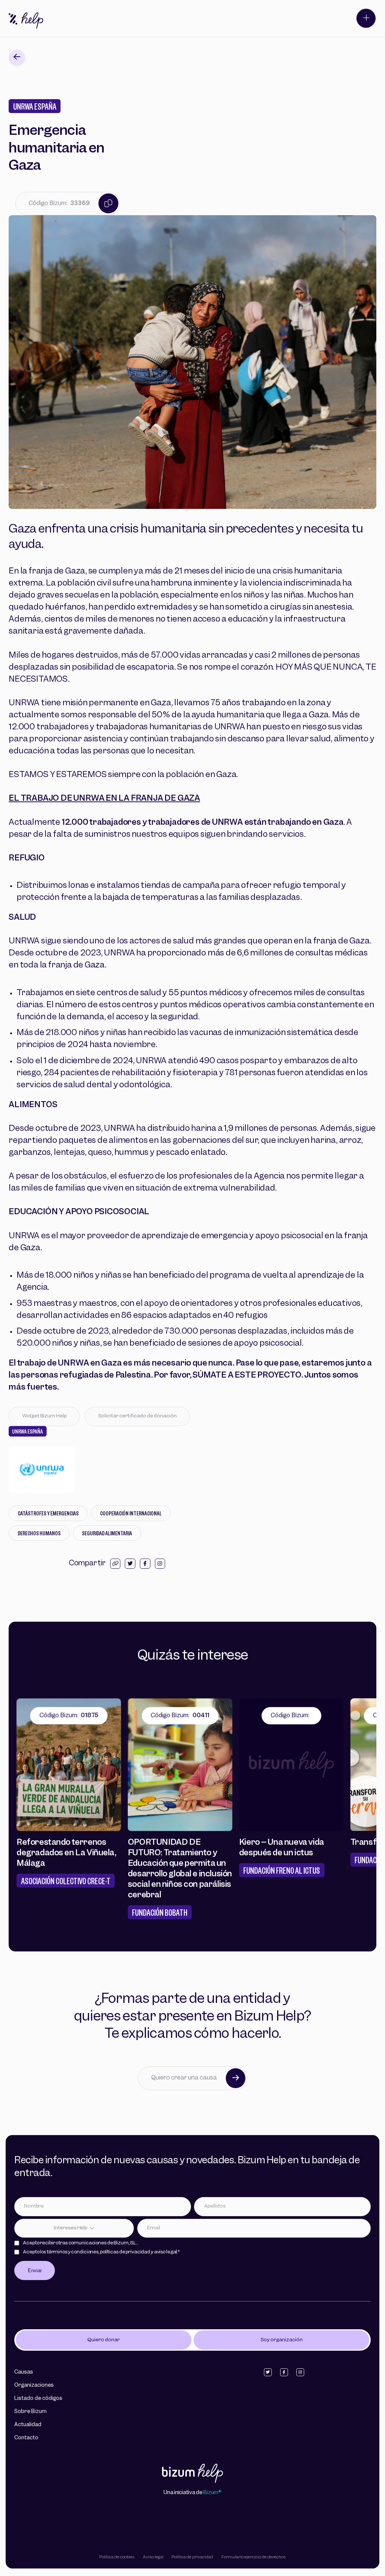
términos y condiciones (73, 2252)
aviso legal (166, 2252)
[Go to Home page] (193, 2474)
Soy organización (282, 2340)
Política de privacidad (192, 2557)
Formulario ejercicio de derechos (254, 2557)
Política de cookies (117, 2557)
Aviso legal (153, 2557)
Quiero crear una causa (184, 2078)
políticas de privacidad (125, 2252)
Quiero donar (103, 2340)
